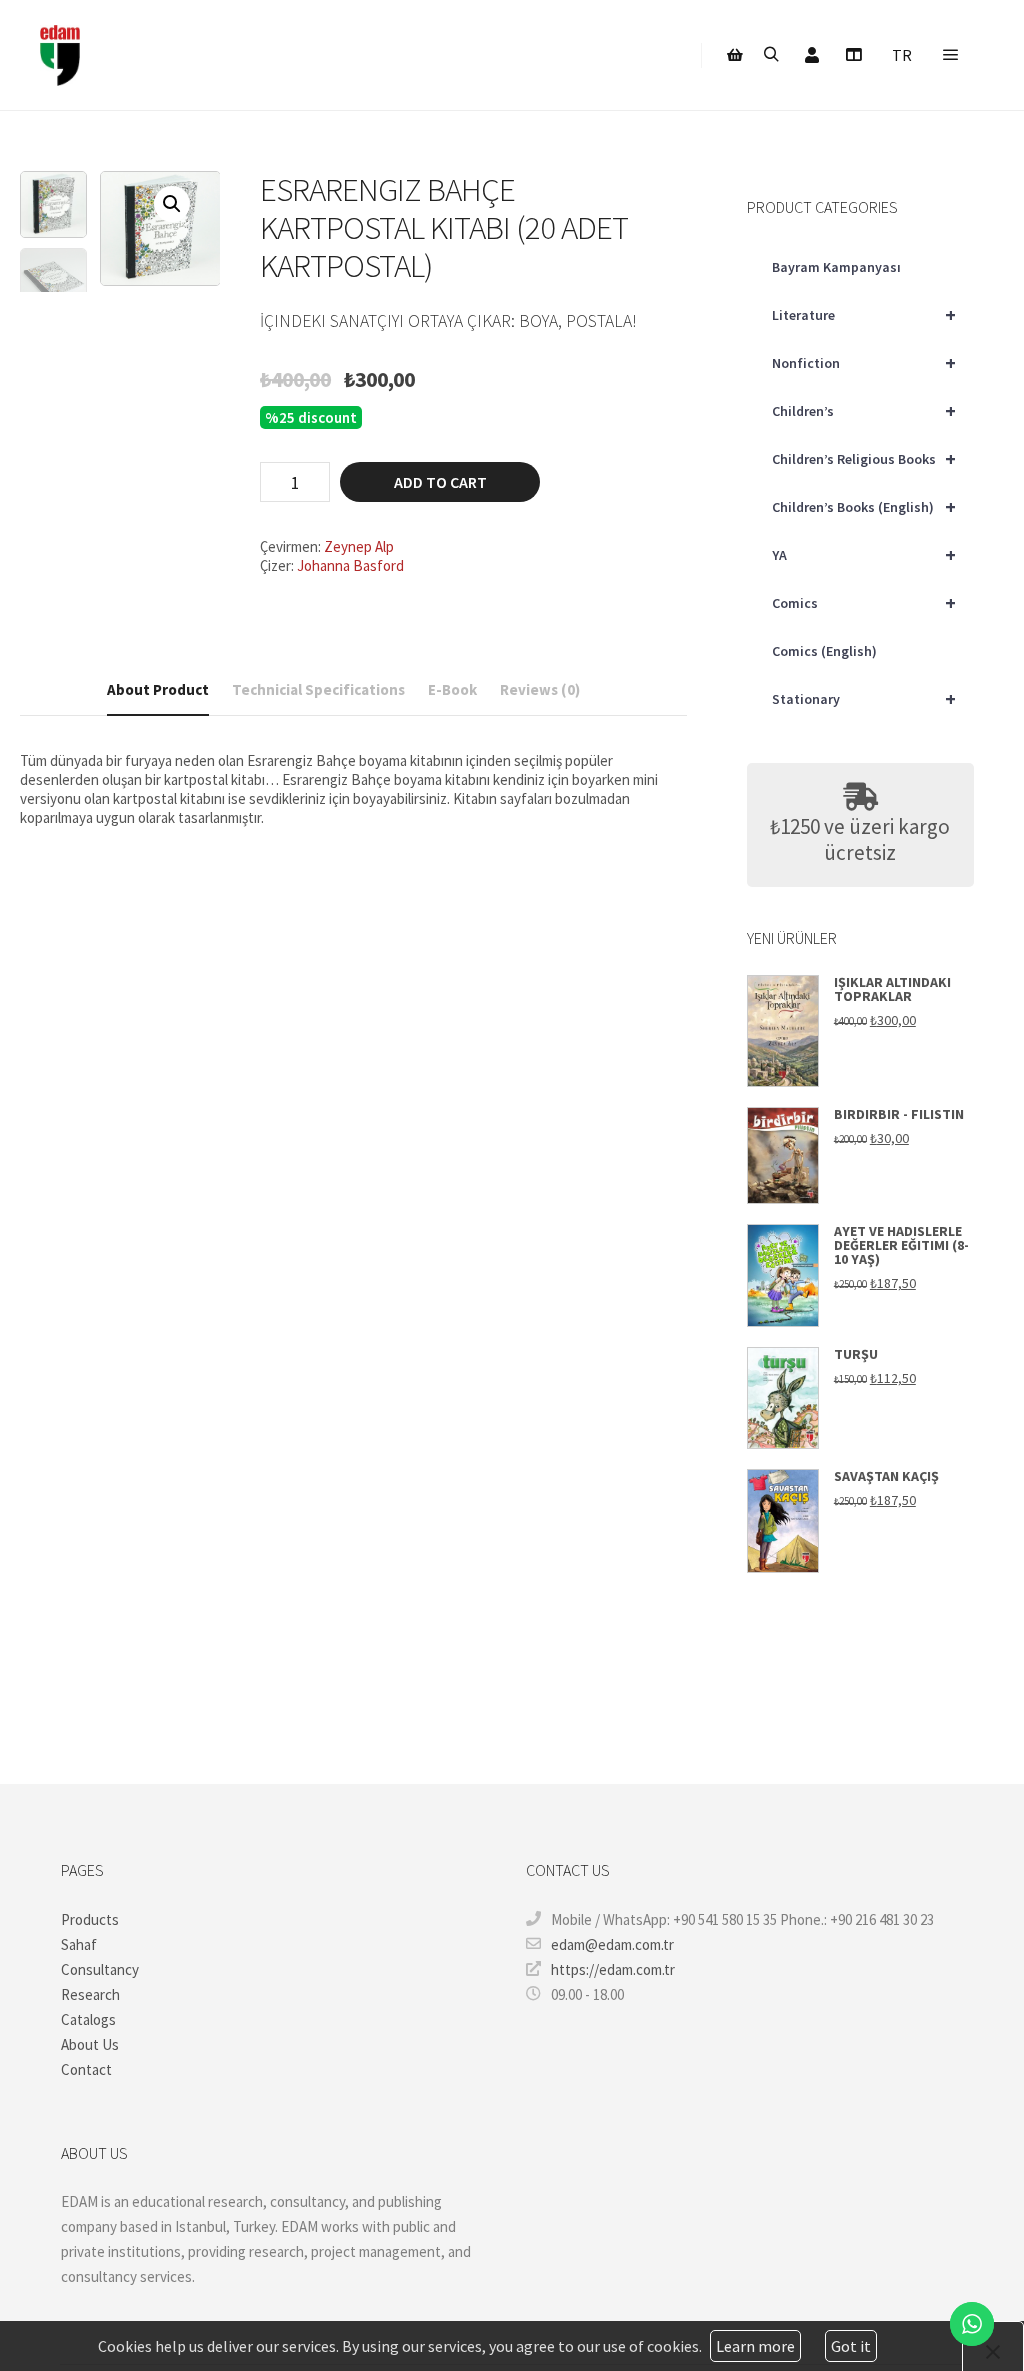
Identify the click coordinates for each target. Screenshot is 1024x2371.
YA (864, 554)
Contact (86, 2069)
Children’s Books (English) (864, 506)
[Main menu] (951, 55)
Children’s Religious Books (864, 458)
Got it (851, 2346)
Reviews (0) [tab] (540, 689)
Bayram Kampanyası (836, 267)
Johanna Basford (350, 565)
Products (90, 1919)
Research (90, 1994)
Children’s (864, 410)
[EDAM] (60, 55)
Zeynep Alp (359, 546)
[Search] (771, 55)
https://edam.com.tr (613, 1969)
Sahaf (79, 1944)
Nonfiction (864, 362)
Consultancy (100, 1969)
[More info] (853, 55)
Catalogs (88, 2019)
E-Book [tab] (452, 689)
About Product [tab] (158, 689)
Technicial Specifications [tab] (318, 689)
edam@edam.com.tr (612, 1944)
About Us (90, 2044)
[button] (172, 204)
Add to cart (440, 482)
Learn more (755, 2346)
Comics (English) (824, 651)
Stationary (864, 698)
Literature (864, 314)
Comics (864, 602)
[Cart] (735, 55)
